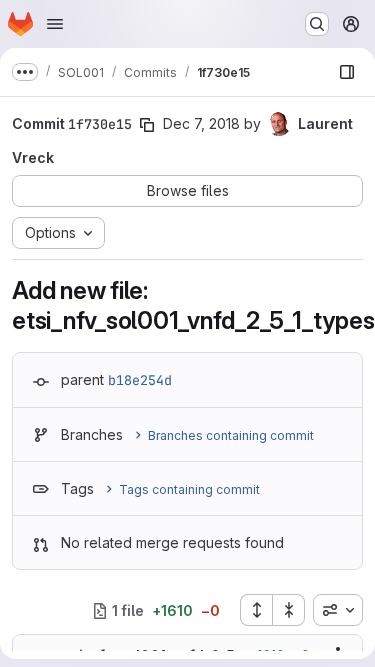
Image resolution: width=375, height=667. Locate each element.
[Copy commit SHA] (147, 125)
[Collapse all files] (289, 610)
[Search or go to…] (317, 24)
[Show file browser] (347, 72)
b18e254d (140, 380)
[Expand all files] (256, 610)
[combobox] (338, 610)
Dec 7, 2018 (201, 123)
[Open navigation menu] (55, 24)
